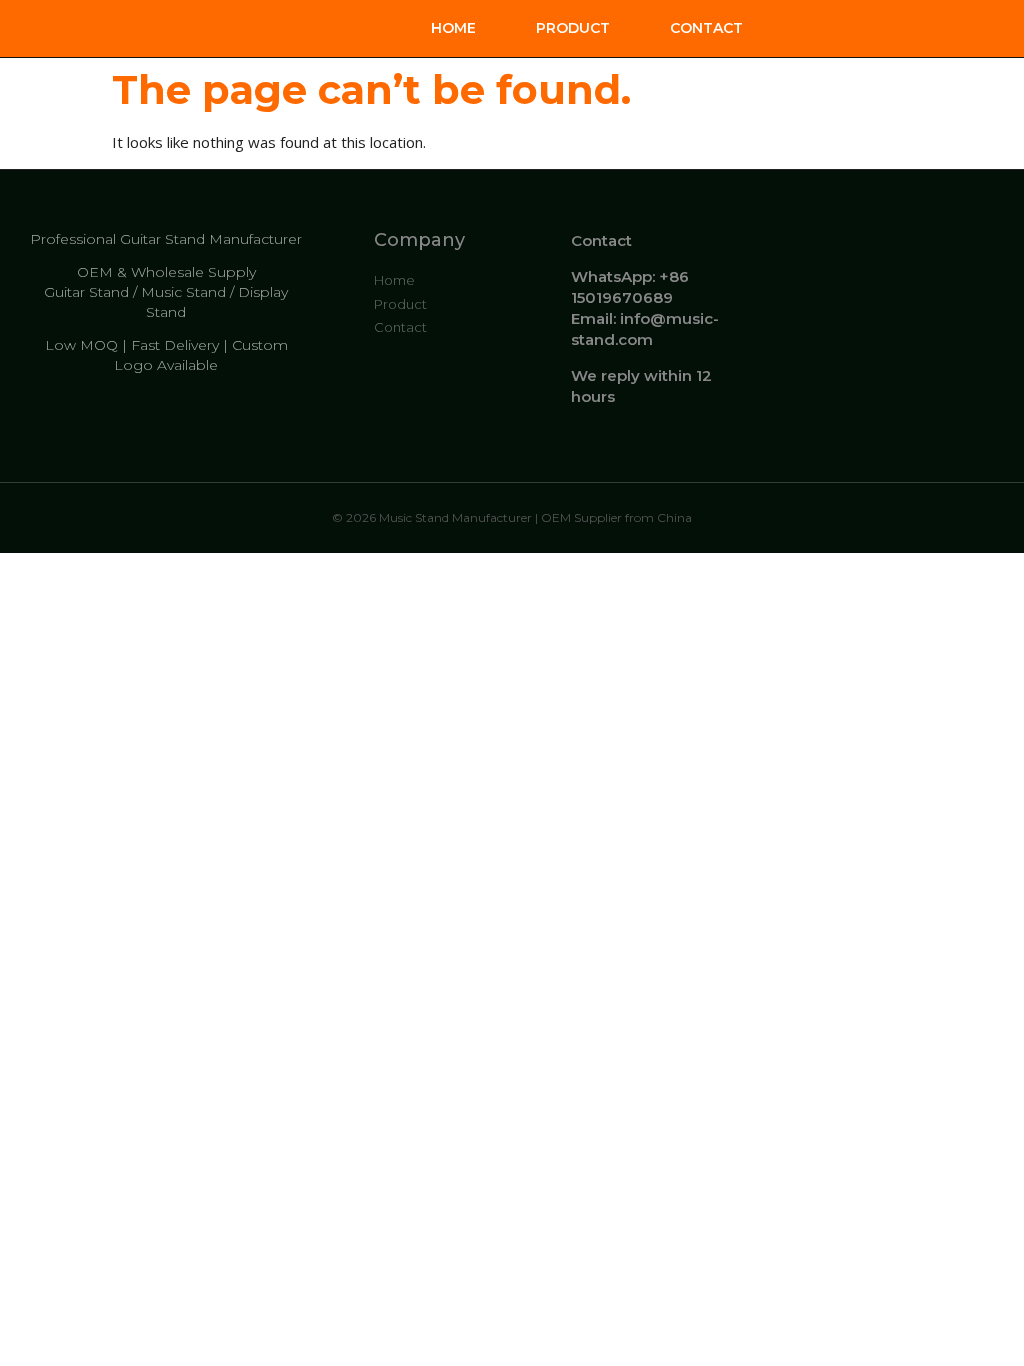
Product (573, 28)
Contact (706, 28)
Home (453, 28)
